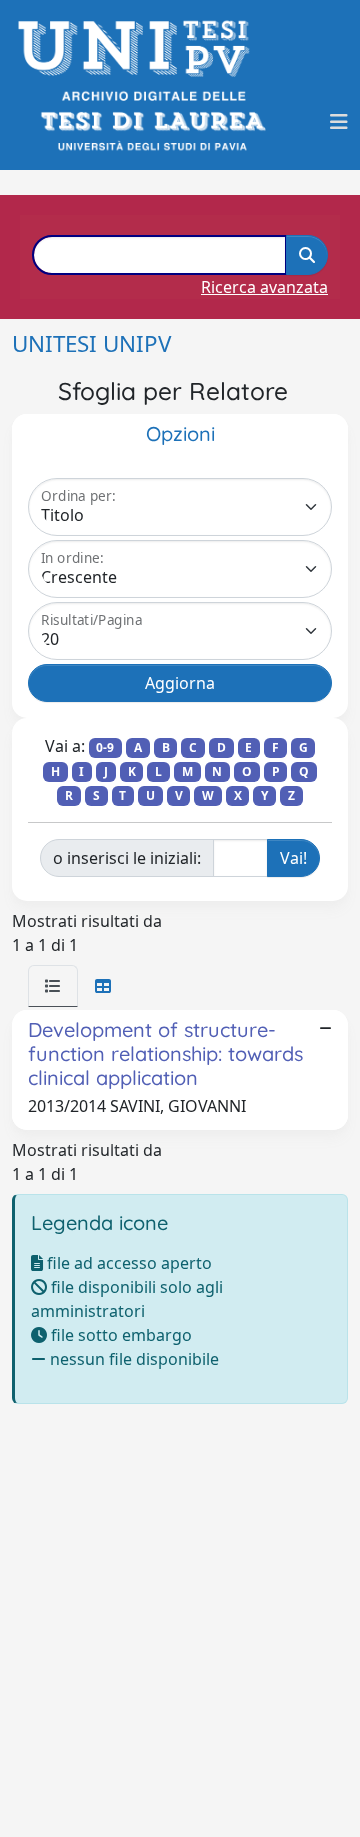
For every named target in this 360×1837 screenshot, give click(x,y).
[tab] (53, 986)
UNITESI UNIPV (91, 343)
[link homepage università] (151, 121)
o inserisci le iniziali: (127, 858)
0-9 (105, 747)
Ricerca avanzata (264, 287)
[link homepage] (139, 48)
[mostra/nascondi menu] (339, 122)
